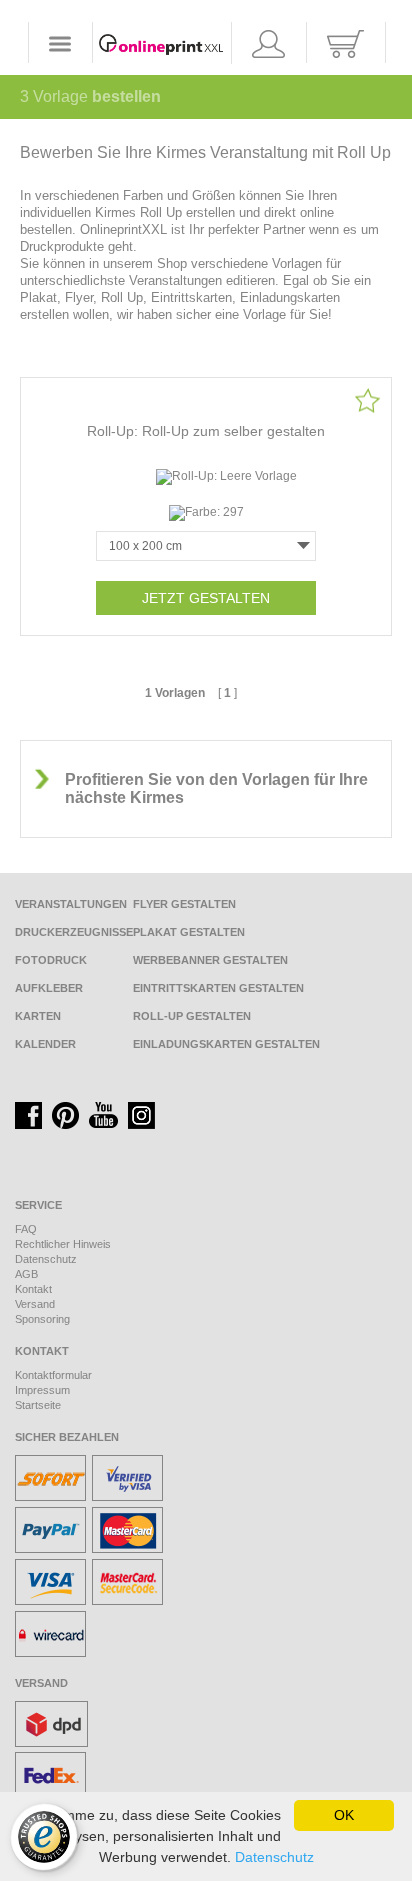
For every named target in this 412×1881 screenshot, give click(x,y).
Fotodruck (51, 960)
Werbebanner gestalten (210, 960)
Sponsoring (42, 1319)
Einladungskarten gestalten (226, 1044)
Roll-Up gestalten (192, 1016)
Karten (38, 1016)
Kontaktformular (53, 1375)
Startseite (38, 1405)
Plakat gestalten (189, 932)
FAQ (26, 1229)
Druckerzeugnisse (74, 932)
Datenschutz (46, 1259)
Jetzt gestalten (206, 598)
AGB (26, 1274)
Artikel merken (367, 400)
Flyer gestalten (184, 904)
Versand (35, 1304)
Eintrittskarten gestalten (218, 988)
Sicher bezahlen (67, 1437)
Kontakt (33, 1289)
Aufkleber (49, 988)
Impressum (42, 1390)
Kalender (45, 1044)
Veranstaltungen (71, 904)
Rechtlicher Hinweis (63, 1244)
